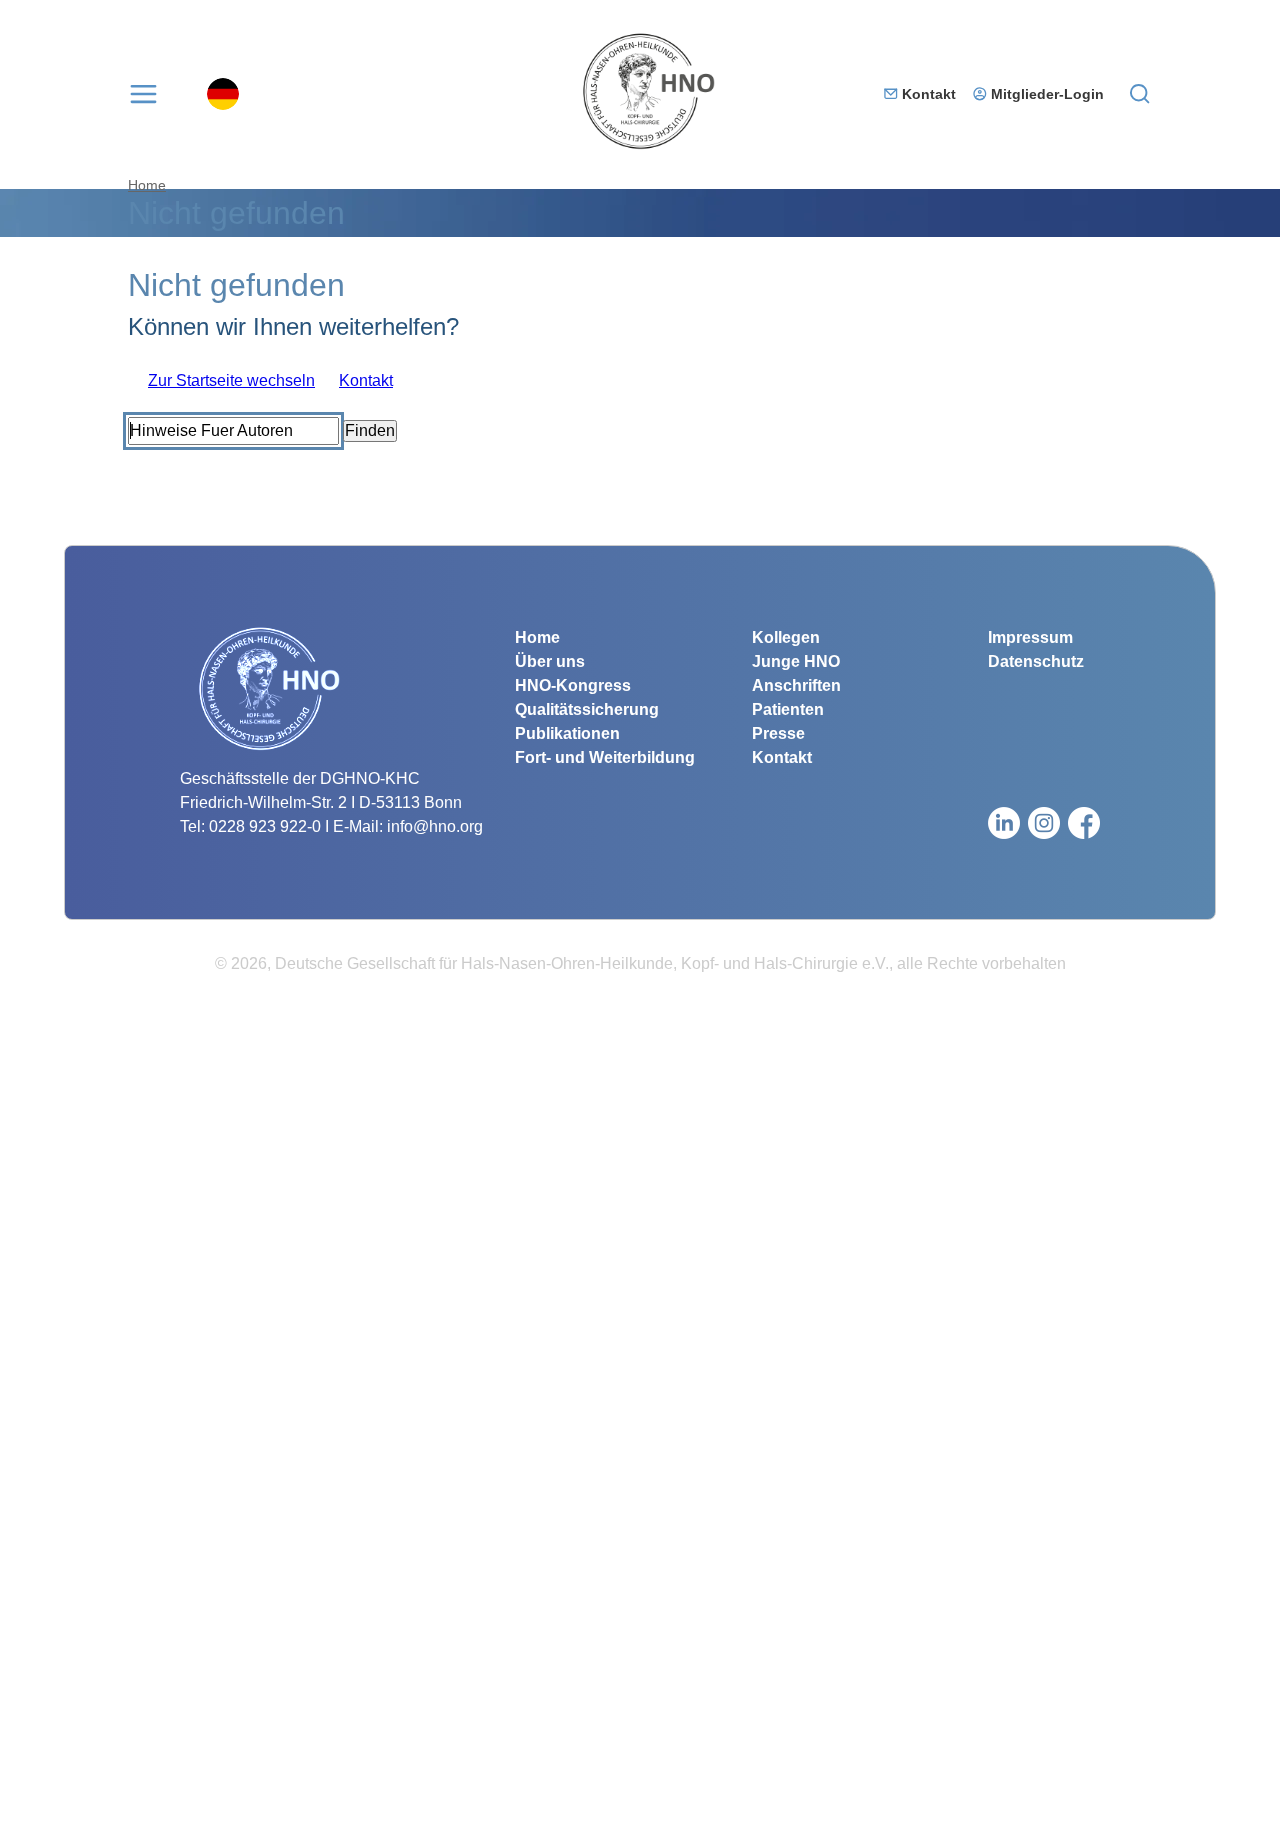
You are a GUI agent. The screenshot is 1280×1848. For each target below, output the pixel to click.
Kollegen (786, 637)
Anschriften (796, 685)
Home (147, 185)
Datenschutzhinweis (72, 1835)
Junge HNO (796, 661)
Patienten (788, 709)
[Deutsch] (223, 94)
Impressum (1030, 637)
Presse (778, 733)
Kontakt (929, 94)
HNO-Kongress (573, 685)
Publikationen (567, 733)
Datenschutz (1036, 661)
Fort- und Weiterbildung (605, 757)
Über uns (550, 661)
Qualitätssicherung (587, 709)
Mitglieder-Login (1047, 94)
